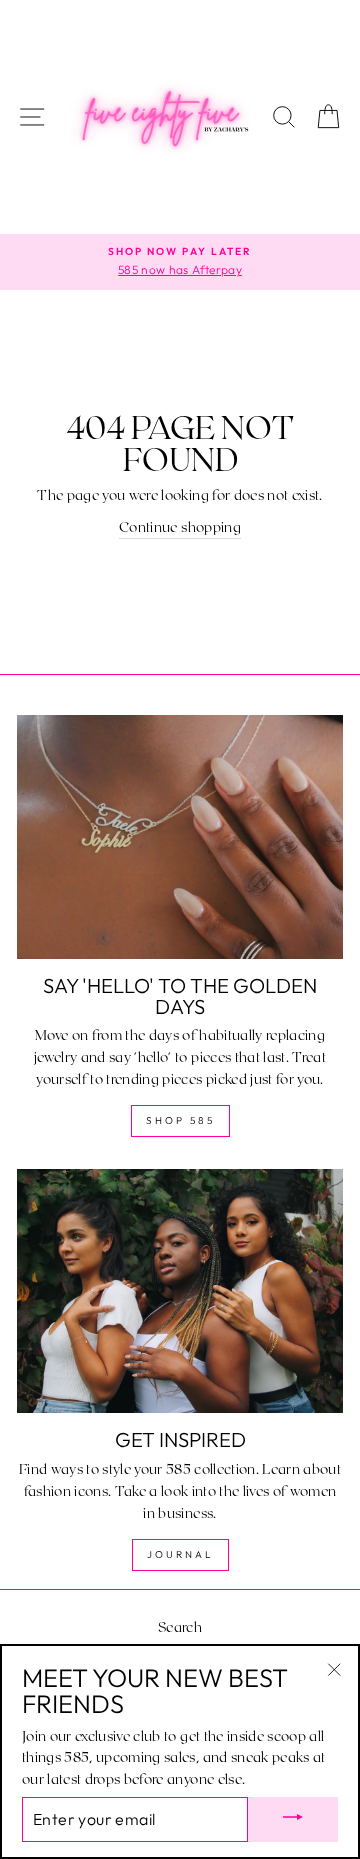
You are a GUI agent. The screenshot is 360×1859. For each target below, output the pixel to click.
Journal (180, 1554)
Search (180, 1626)
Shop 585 (180, 1120)
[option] (180, 262)
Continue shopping (180, 526)
